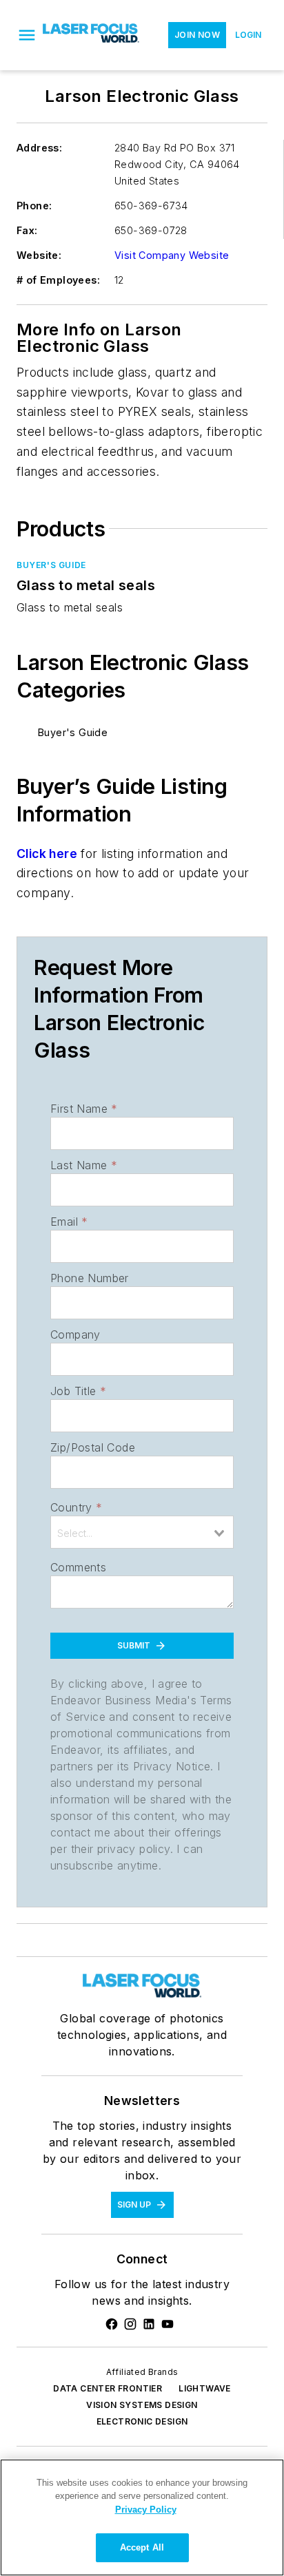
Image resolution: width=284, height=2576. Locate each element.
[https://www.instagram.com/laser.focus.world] (130, 2324)
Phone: (34, 206)
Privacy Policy (146, 2510)
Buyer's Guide (51, 565)
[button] (27, 35)
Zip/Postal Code (93, 1447)
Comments (78, 1567)
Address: (39, 148)
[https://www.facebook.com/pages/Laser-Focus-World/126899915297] (112, 2324)
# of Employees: (58, 280)
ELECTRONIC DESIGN (142, 2421)
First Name (84, 1109)
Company (75, 1334)
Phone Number (90, 1278)
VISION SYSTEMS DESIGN (142, 2405)
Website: (39, 255)
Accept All (142, 2547)
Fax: (27, 230)
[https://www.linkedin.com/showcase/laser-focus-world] (149, 2324)
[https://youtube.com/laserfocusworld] (168, 2324)
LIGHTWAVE (205, 2388)
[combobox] (142, 1532)
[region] (142, 2517)
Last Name (84, 1165)
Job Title (78, 1391)
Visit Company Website (172, 255)
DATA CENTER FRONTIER (108, 2388)
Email (69, 1222)
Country (76, 1507)
